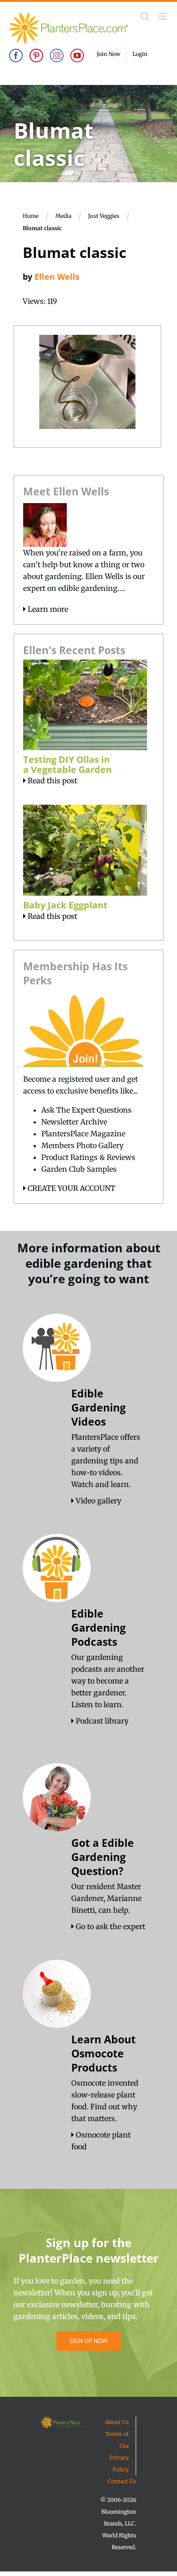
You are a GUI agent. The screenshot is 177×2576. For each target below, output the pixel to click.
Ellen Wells (57, 277)
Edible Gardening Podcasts (98, 1628)
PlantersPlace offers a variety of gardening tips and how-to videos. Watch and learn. (106, 1461)
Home (31, 216)
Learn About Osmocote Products (103, 2053)
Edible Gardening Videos (98, 1407)
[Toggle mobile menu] (163, 16)
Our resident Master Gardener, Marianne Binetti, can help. (106, 1898)
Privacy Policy (119, 2463)
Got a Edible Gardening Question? (103, 1857)
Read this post (52, 781)
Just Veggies (104, 216)
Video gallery (98, 1501)
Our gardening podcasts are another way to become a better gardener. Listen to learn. (108, 1681)
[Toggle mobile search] (145, 16)
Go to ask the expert (110, 1926)
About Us (117, 2422)
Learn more (47, 609)
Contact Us (122, 2481)
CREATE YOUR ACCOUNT (71, 1188)
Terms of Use (117, 2440)
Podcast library (101, 1721)
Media (63, 216)
